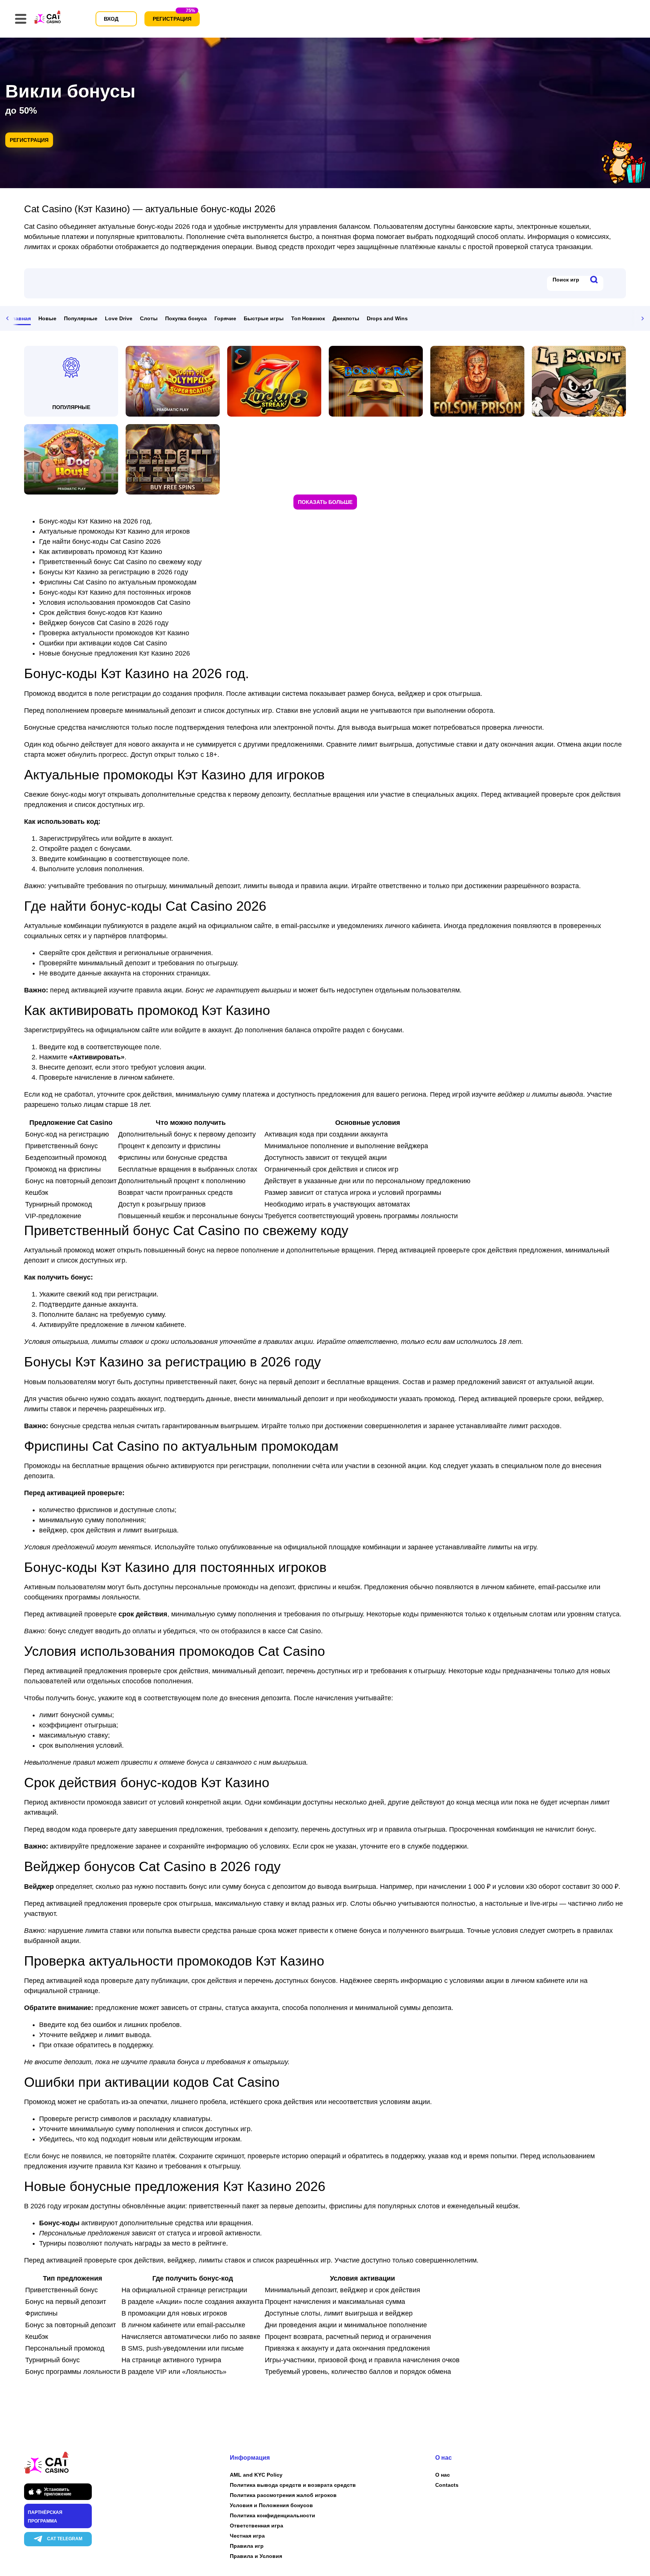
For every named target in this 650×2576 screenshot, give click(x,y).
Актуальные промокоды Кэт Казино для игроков (115, 531)
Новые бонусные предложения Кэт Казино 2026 (115, 653)
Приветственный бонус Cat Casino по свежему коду (120, 562)
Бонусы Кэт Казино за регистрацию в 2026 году (114, 572)
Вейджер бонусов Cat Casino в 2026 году (104, 623)
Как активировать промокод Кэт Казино (101, 552)
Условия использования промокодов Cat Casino (115, 603)
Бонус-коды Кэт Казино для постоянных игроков (115, 592)
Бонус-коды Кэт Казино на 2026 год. (96, 521)
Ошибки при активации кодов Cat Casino (103, 643)
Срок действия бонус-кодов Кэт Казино (101, 613)
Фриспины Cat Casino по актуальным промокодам (118, 582)
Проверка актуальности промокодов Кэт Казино (114, 633)
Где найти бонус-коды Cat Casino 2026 (100, 542)
